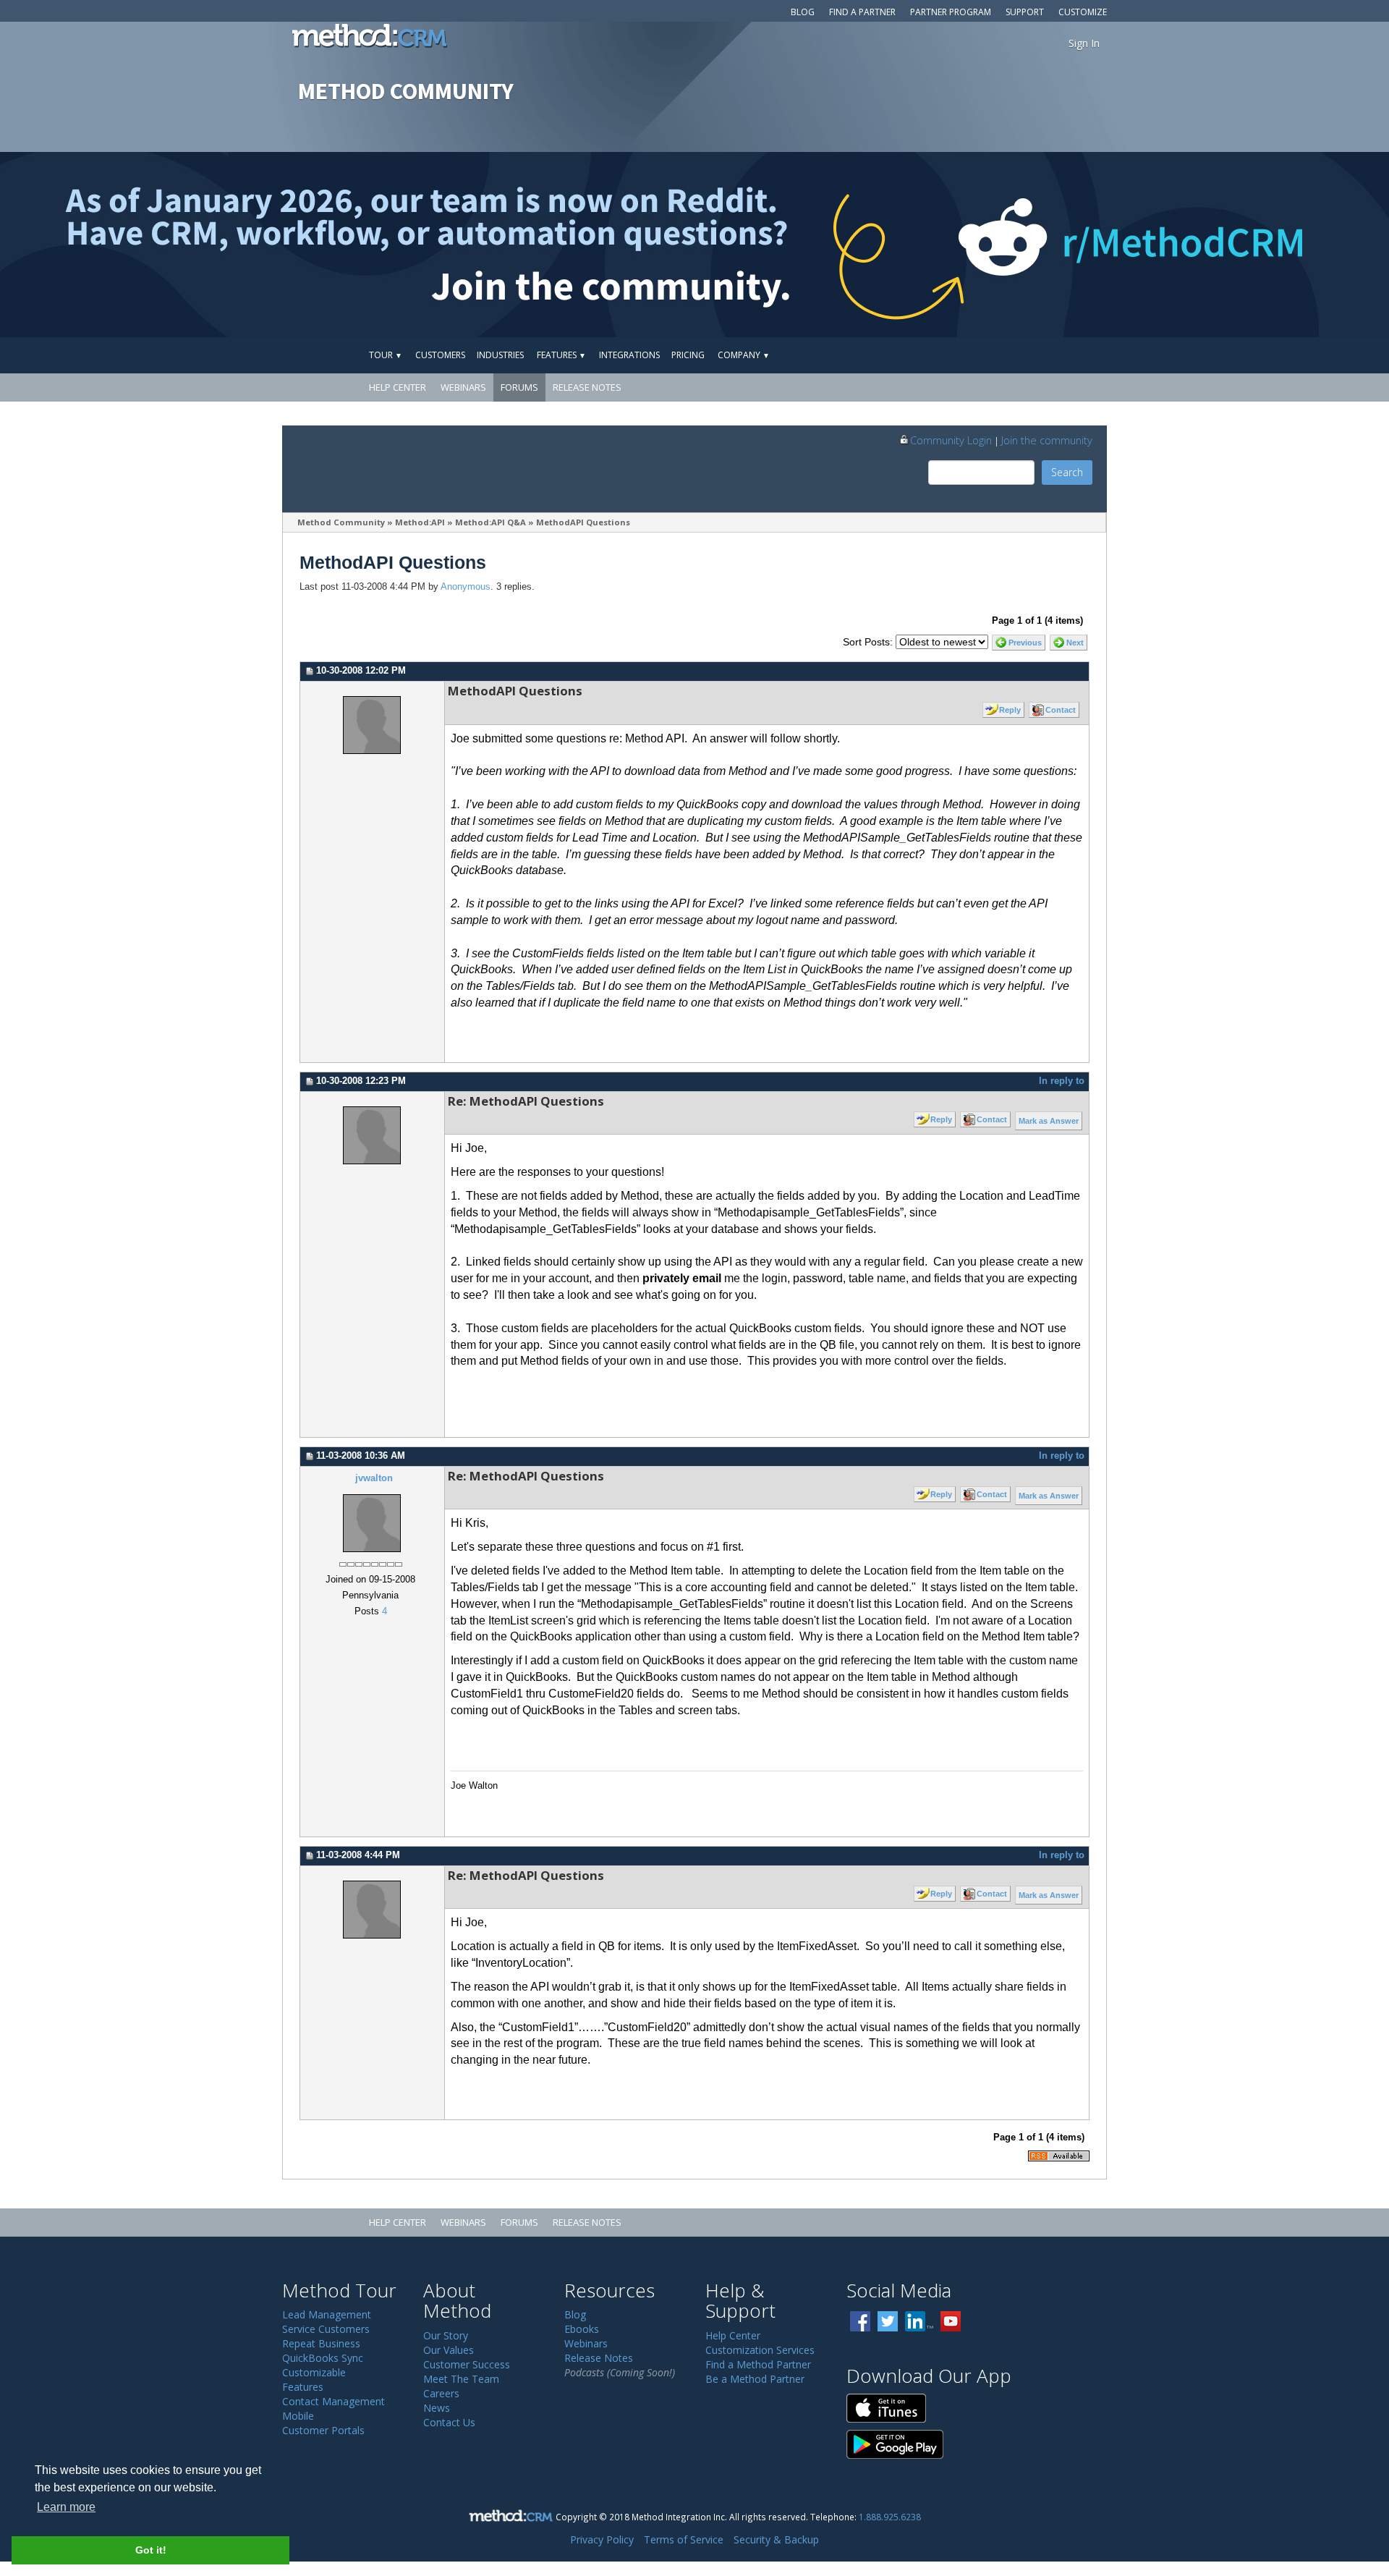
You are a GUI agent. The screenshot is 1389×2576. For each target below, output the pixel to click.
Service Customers (326, 2329)
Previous (1025, 643)
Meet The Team (461, 2379)
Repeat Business (321, 2343)
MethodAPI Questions (583, 522)
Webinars (463, 387)
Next (1075, 643)
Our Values (449, 2350)
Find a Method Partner (758, 2364)
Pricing (688, 355)
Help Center (398, 387)
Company (744, 355)
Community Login (951, 440)
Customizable (314, 2372)
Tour (386, 355)
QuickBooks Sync (323, 2358)
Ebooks (582, 2329)
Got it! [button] (151, 2550)
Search (1067, 472)
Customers (440, 355)
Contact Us (449, 2422)
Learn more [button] (66, 2507)
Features (561, 355)
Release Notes (587, 387)
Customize (1083, 12)
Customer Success (467, 2364)
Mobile (298, 2416)
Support (1025, 12)
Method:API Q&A (490, 522)
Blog (803, 12)
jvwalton (374, 1478)
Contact (1061, 710)
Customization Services (760, 2350)
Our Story (446, 2335)
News (437, 2408)
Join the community (1047, 440)
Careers (441, 2393)
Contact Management (334, 2401)
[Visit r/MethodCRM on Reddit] (1236, 245)
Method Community (341, 522)
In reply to (1062, 1081)
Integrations (629, 355)
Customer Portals (323, 2430)
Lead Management (327, 2314)
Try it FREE (1040, 355)
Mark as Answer (1049, 1121)
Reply (1010, 710)
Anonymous (466, 587)
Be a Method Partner (755, 2379)
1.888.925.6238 (890, 2517)
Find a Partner (862, 12)
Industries (500, 355)
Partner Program (951, 12)
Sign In (1084, 43)
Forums (519, 387)
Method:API (420, 522)
